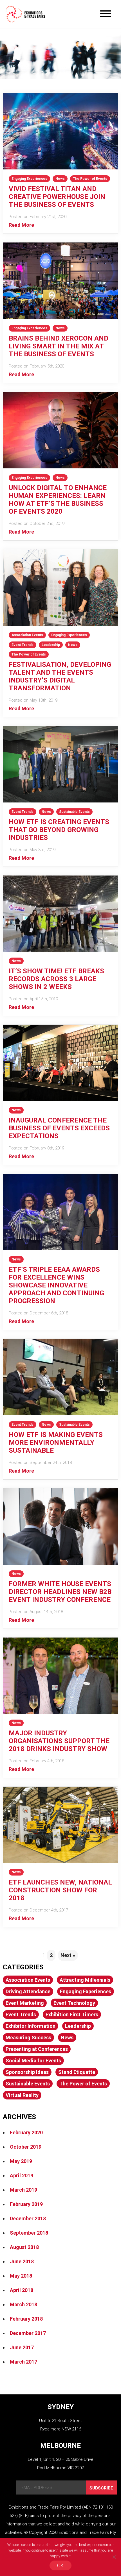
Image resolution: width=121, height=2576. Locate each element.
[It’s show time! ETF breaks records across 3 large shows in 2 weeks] (60, 950)
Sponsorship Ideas (27, 2072)
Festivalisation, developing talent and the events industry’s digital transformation (60, 676)
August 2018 (24, 2247)
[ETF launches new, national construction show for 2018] (60, 1861)
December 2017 (28, 2333)
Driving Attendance (28, 1991)
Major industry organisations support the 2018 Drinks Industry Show (59, 1741)
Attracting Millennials (85, 1980)
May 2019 (21, 2161)
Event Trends (23, 645)
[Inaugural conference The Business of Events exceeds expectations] (60, 1099)
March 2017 (23, 2362)
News (60, 179)
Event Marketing (25, 2003)
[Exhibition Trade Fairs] (25, 14)
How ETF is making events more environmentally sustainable (56, 1443)
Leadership (51, 645)
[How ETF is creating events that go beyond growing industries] (60, 801)
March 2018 (23, 2304)
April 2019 (22, 2175)
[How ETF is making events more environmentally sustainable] (60, 1413)
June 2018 (22, 2261)
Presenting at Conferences (37, 2049)
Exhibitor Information (31, 2026)
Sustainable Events (74, 812)
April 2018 (22, 2290)
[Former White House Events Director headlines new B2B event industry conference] (60, 1563)
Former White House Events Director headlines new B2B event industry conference (60, 1592)
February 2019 (26, 2204)
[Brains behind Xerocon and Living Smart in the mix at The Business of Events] (60, 317)
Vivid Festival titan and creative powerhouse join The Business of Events (57, 197)
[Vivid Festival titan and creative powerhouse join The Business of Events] (60, 168)
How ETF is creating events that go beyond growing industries (59, 830)
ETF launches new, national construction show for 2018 (60, 1890)
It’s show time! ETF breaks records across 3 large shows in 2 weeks (56, 979)
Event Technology (74, 2003)
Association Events (27, 635)
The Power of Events (90, 179)
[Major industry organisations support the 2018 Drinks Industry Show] (60, 1712)
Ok (60, 2565)
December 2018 (28, 2218)
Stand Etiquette (77, 2072)
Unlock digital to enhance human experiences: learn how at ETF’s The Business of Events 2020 (58, 500)
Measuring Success (28, 2038)
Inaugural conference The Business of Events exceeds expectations (59, 1128)
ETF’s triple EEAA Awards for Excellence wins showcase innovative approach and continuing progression (56, 1285)
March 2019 (23, 2190)
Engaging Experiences (29, 179)
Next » (68, 1955)
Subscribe (101, 2488)
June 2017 (22, 2347)
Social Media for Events (33, 2061)
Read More (21, 225)
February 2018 (26, 2319)
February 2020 (26, 2132)
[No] (114, 2557)
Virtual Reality (22, 2095)
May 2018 (21, 2276)
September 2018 (29, 2233)
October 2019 (26, 2147)
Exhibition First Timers (72, 2014)
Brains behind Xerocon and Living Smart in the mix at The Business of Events (59, 346)
